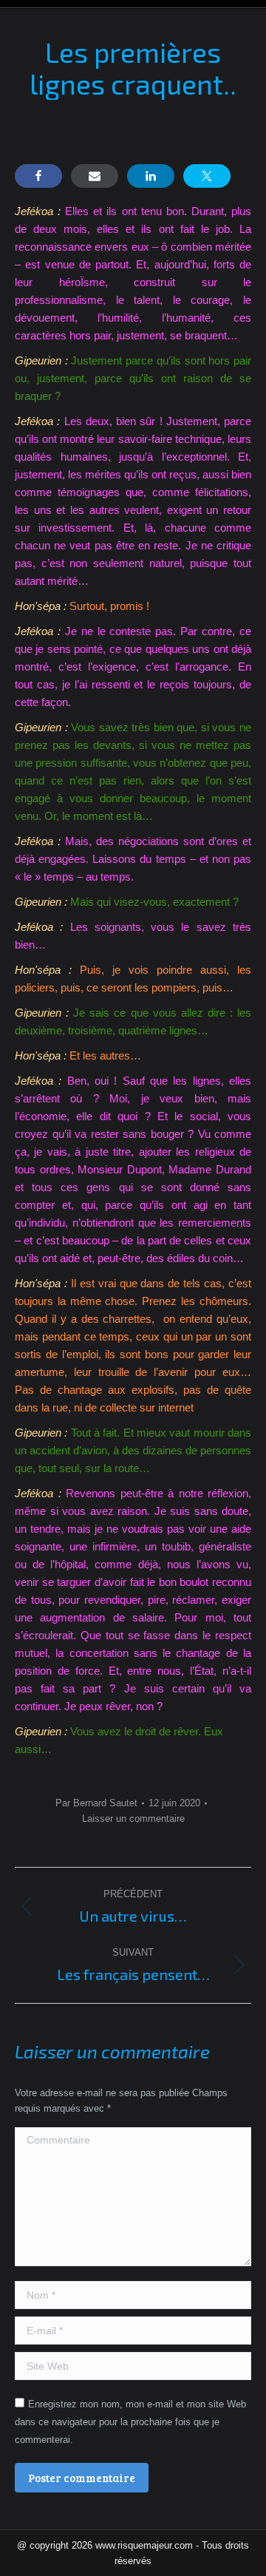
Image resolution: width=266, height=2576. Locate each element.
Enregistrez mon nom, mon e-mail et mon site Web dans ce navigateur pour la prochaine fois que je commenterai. (130, 2422)
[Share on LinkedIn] (151, 176)
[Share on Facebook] (38, 176)
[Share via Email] (95, 176)
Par (96, 1803)
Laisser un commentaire (133, 1819)
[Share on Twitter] (207, 176)
